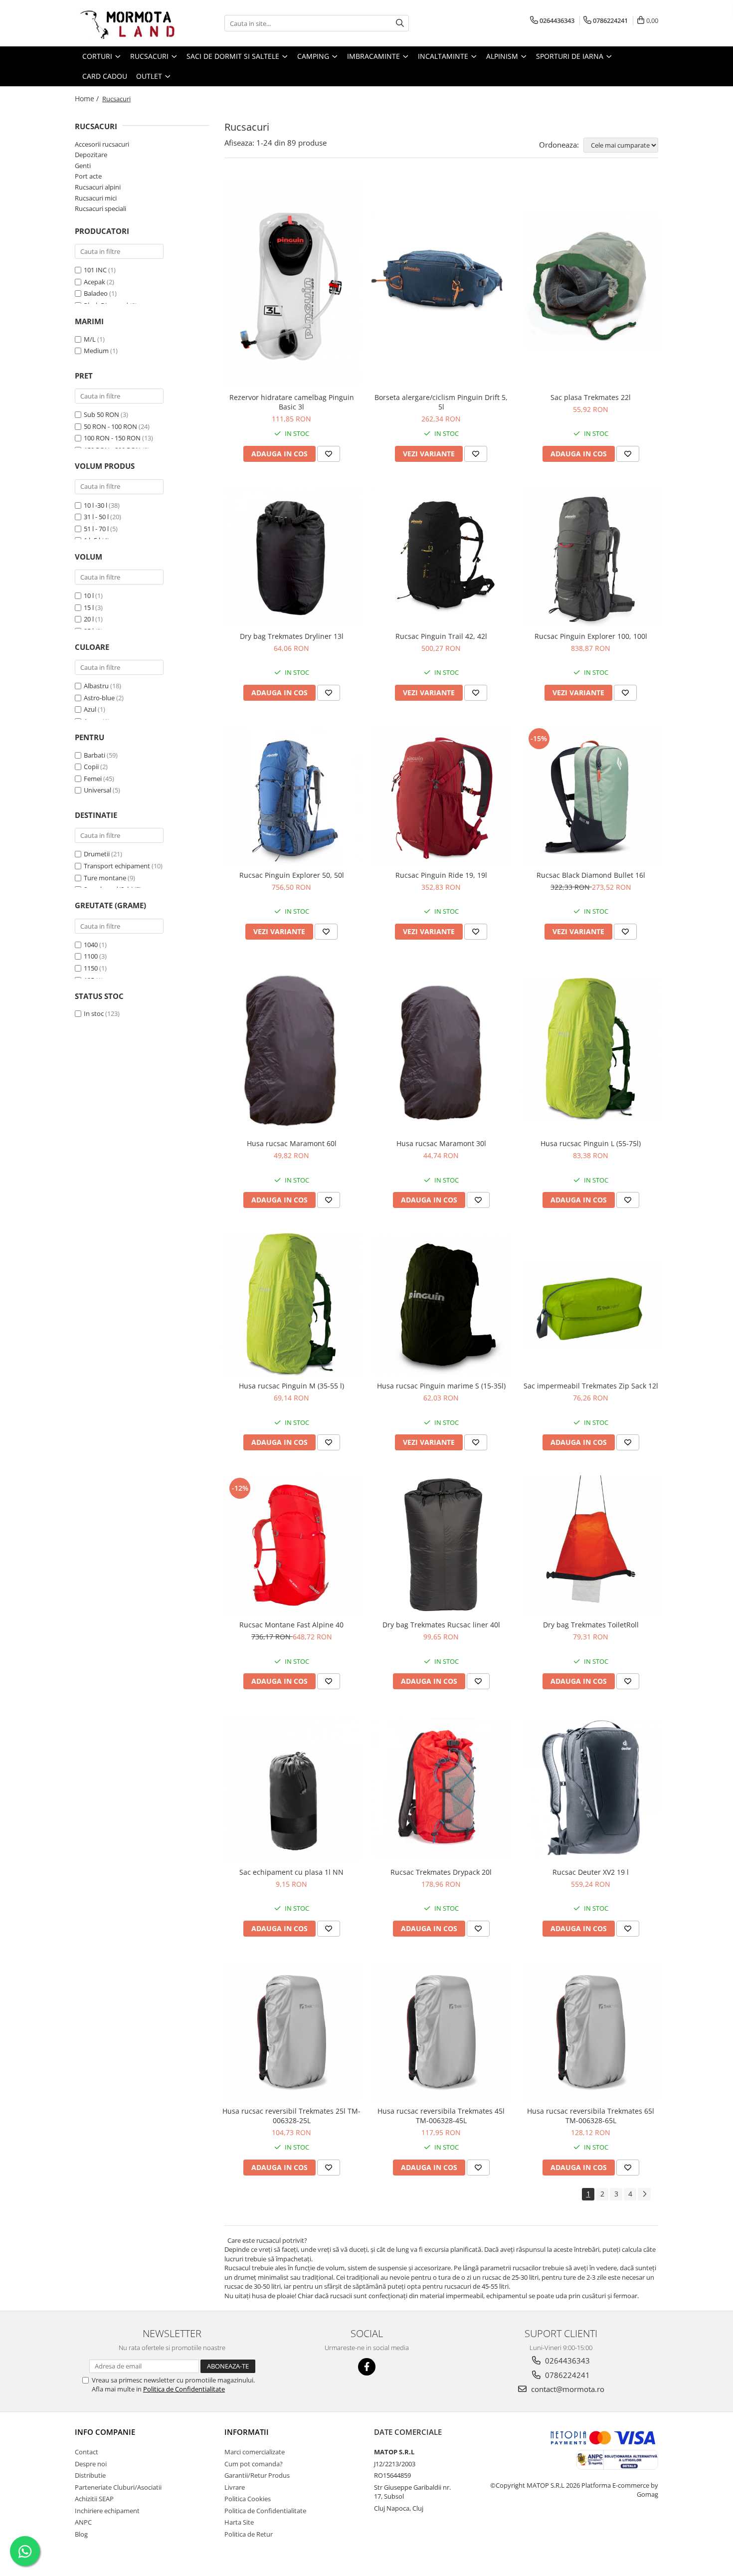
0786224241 (566, 2375)
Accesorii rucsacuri (102, 144)
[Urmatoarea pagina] (644, 2194)
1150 (91, 968)
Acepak (94, 282)
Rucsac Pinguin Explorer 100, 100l (591, 636)
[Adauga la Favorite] (329, 454)
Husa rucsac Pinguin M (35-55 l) (291, 1386)
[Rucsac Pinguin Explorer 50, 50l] (292, 795)
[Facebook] (367, 2367)
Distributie (90, 2475)
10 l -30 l (95, 505)
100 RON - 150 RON (112, 438)
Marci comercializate (255, 2452)
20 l (89, 619)
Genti (83, 166)
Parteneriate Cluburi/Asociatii (118, 2487)
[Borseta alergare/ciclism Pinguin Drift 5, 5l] (441, 283)
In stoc (94, 1013)
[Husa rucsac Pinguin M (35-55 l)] (292, 1304)
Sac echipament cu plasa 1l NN (291, 1872)
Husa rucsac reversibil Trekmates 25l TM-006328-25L (291, 2116)
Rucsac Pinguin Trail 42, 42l (441, 636)
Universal (97, 790)
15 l (89, 607)
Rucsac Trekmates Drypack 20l (441, 1872)
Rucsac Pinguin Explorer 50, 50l (292, 875)
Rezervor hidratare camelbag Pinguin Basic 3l (292, 402)
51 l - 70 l (96, 529)
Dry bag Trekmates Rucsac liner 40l (441, 1625)
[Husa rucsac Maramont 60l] (292, 1049)
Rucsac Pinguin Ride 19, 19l (441, 875)
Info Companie (105, 2432)
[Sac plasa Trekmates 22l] (591, 283)
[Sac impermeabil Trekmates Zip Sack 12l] (591, 1304)
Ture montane (105, 878)
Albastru (96, 686)
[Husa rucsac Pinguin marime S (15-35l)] (441, 1305)
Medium (96, 351)
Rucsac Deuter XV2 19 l (591, 1872)
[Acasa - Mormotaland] (125, 23)
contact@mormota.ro (567, 2389)
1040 (91, 945)
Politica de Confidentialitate (184, 2389)
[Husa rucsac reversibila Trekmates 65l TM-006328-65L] (591, 2031)
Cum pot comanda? (254, 2464)
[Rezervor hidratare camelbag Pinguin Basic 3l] (292, 283)
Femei (93, 779)
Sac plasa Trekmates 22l (591, 397)
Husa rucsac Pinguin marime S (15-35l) (441, 1386)
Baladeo (96, 293)
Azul (90, 709)
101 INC (95, 270)
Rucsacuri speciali (100, 208)
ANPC (83, 2522)
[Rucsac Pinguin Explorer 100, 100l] (591, 557)
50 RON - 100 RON (110, 426)
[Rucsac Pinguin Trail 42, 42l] (441, 557)
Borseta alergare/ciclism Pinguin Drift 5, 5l (441, 402)
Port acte (88, 176)
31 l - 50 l (96, 517)
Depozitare (91, 155)
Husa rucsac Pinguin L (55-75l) (591, 1143)
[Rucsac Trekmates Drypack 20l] (441, 1788)
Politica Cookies (248, 2499)
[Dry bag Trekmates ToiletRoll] (591, 1545)
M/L (90, 339)
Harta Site (239, 2522)
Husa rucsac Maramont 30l (441, 1143)
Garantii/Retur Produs (257, 2475)
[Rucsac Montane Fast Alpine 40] (292, 1545)
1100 (91, 956)
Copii (91, 767)
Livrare (235, 2487)
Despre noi (91, 2464)
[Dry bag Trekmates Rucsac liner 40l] (441, 1545)
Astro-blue (99, 698)
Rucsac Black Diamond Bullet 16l (591, 875)
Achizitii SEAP (94, 2499)
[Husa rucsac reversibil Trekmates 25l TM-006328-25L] (292, 2031)
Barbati (94, 755)
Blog (81, 2534)
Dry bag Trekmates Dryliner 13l (292, 636)
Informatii (247, 2432)
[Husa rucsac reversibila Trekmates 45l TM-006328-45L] (441, 2031)
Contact (87, 2452)
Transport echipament (117, 866)
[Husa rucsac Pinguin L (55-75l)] (591, 1049)
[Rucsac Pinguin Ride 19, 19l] (441, 795)
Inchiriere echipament (107, 2511)
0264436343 (566, 2361)
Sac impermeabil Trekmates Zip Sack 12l (591, 1386)
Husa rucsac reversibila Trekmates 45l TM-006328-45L (441, 2116)
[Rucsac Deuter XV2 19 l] (591, 1788)
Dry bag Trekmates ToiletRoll (591, 1625)
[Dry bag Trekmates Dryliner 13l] (292, 557)
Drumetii (97, 854)
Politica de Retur (249, 2534)
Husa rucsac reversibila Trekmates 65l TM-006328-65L (591, 2116)
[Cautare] (400, 23)
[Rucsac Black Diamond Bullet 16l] (591, 795)
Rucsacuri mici (96, 198)
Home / (88, 99)
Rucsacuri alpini (98, 187)
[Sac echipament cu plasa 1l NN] (292, 1788)
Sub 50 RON (101, 414)
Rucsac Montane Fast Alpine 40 (291, 1625)
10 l (89, 595)
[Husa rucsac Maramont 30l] (441, 1049)
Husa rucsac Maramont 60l (292, 1143)
